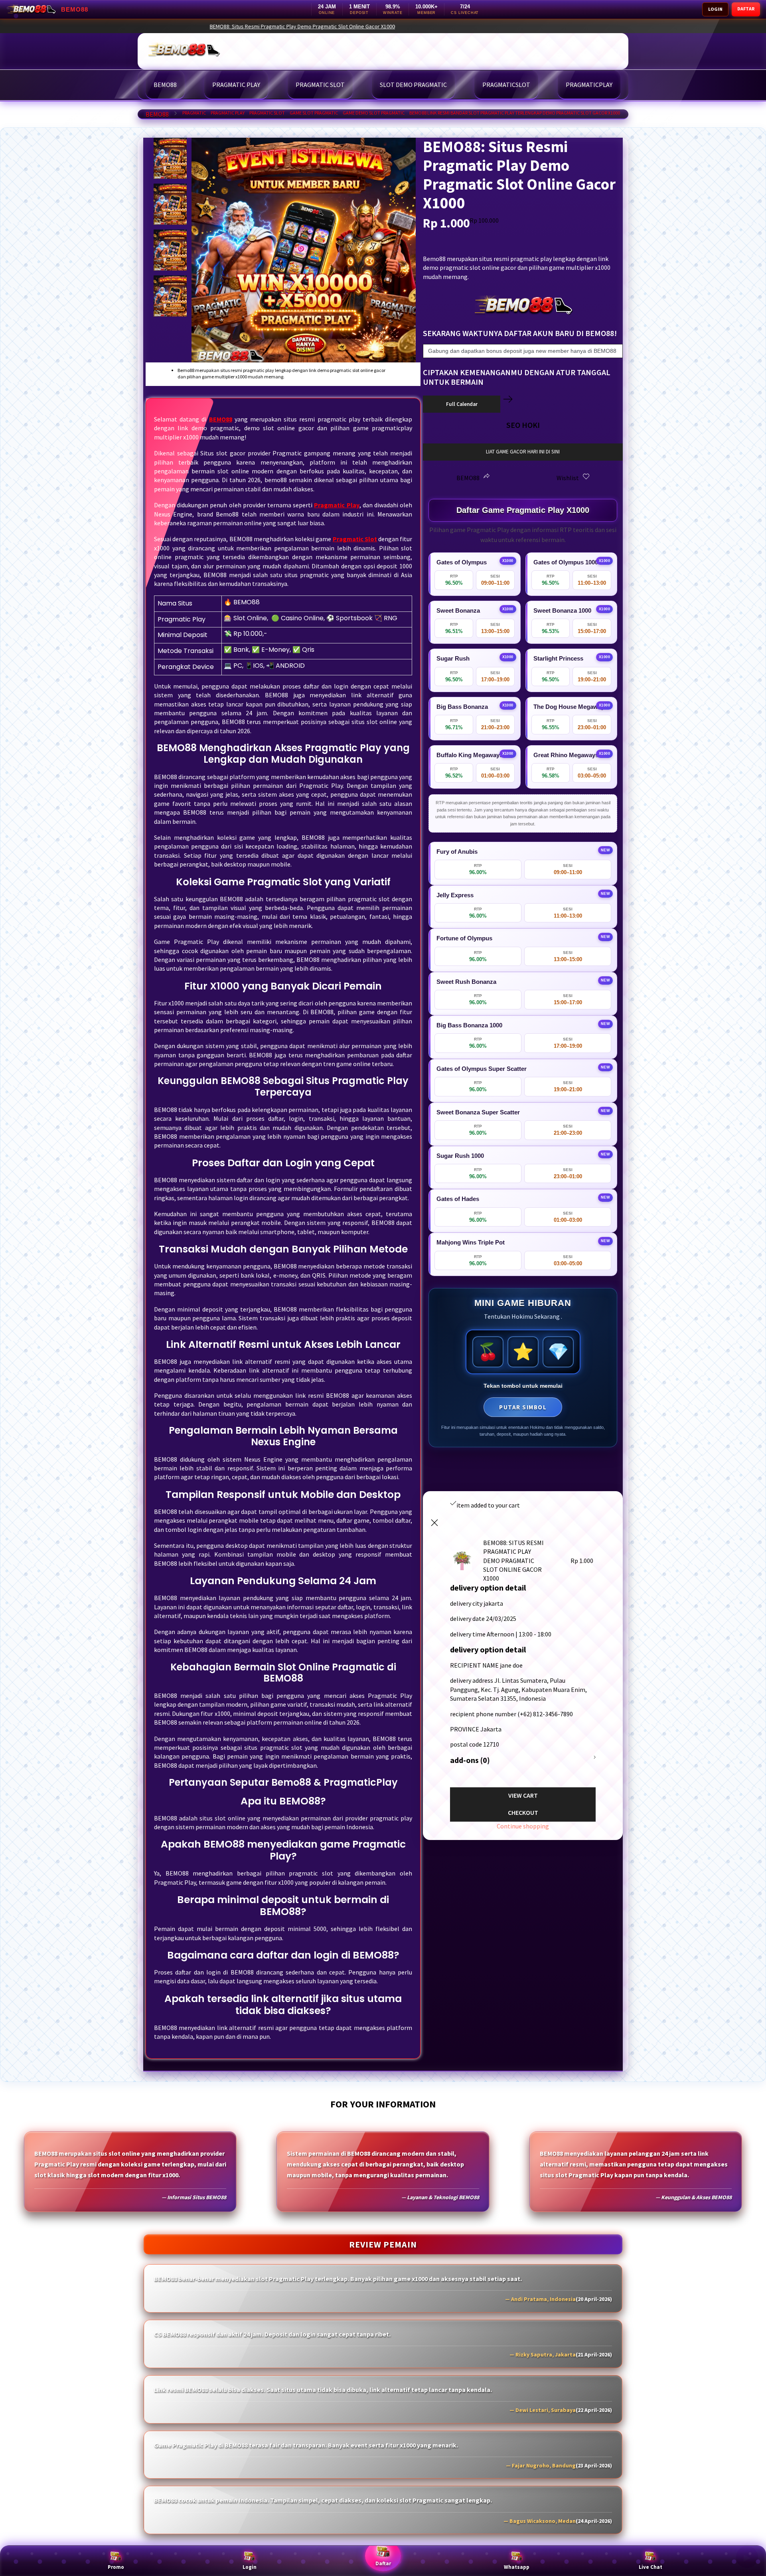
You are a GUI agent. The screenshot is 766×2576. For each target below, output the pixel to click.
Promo (116, 2567)
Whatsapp (517, 2567)
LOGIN (715, 9)
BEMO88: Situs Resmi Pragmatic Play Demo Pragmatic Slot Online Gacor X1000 (418, 26)
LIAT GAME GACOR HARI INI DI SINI (523, 452)
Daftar (383, 2563)
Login (250, 2567)
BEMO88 (157, 114)
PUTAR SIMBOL (523, 1407)
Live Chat (651, 2567)
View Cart (523, 1795)
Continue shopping (523, 1826)
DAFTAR (746, 9)
